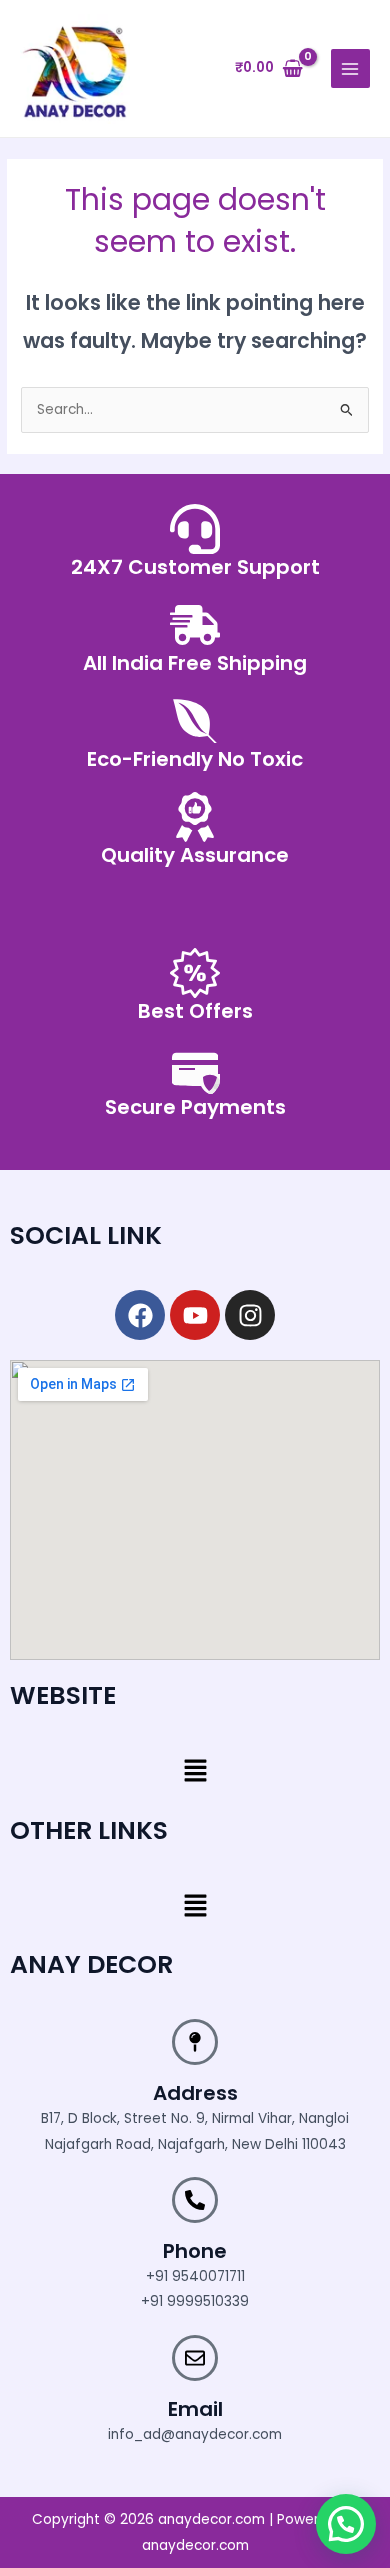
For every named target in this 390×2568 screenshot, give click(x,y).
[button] (195, 1772)
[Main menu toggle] (350, 68)
